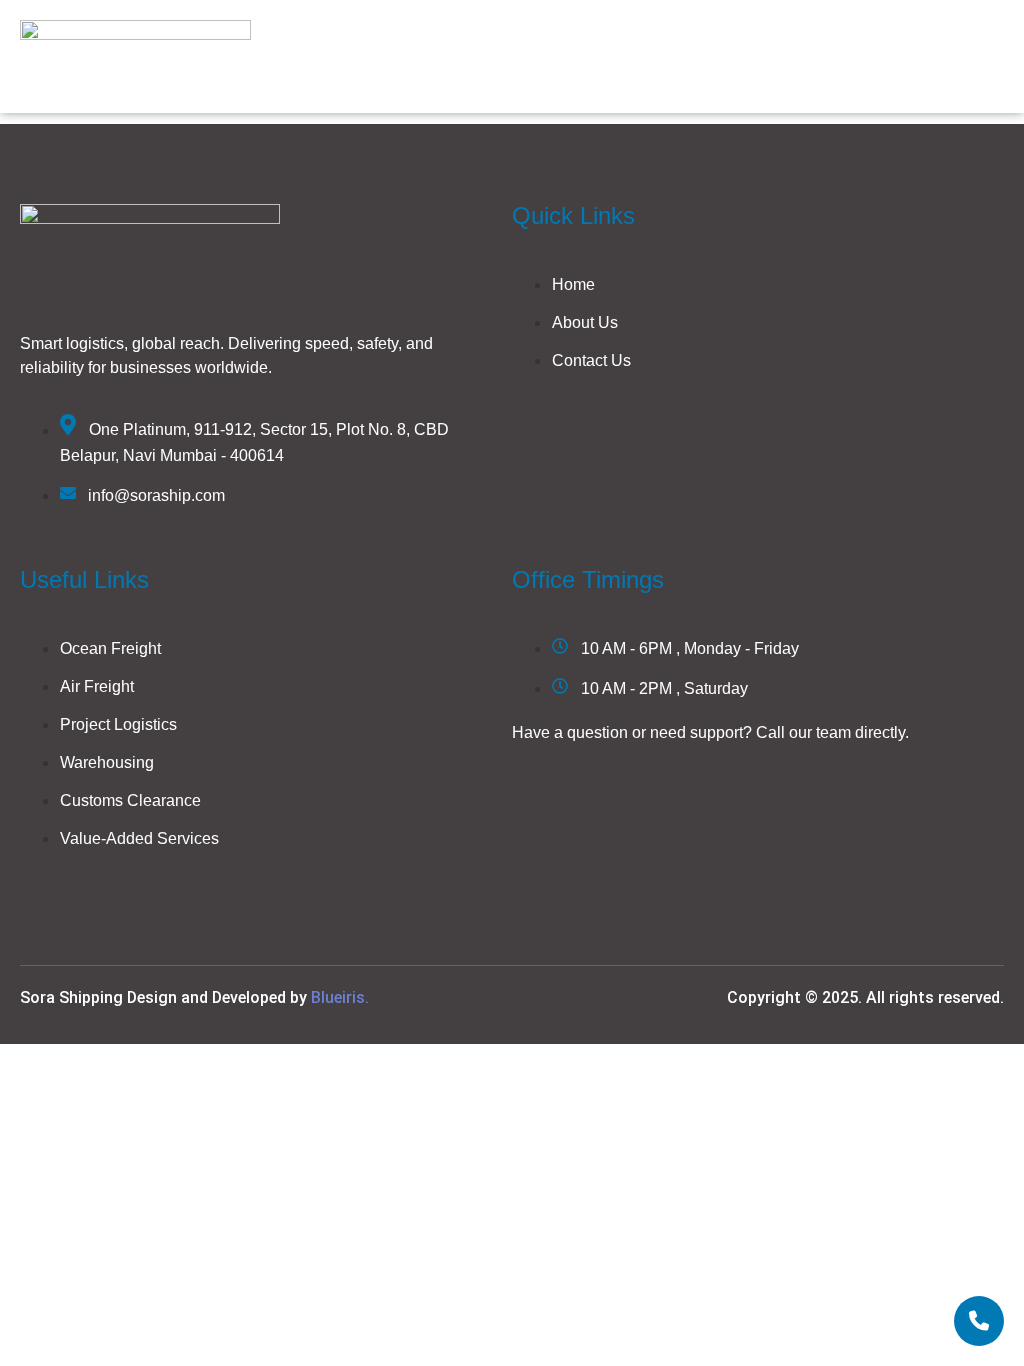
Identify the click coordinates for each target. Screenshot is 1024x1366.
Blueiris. (340, 997)
